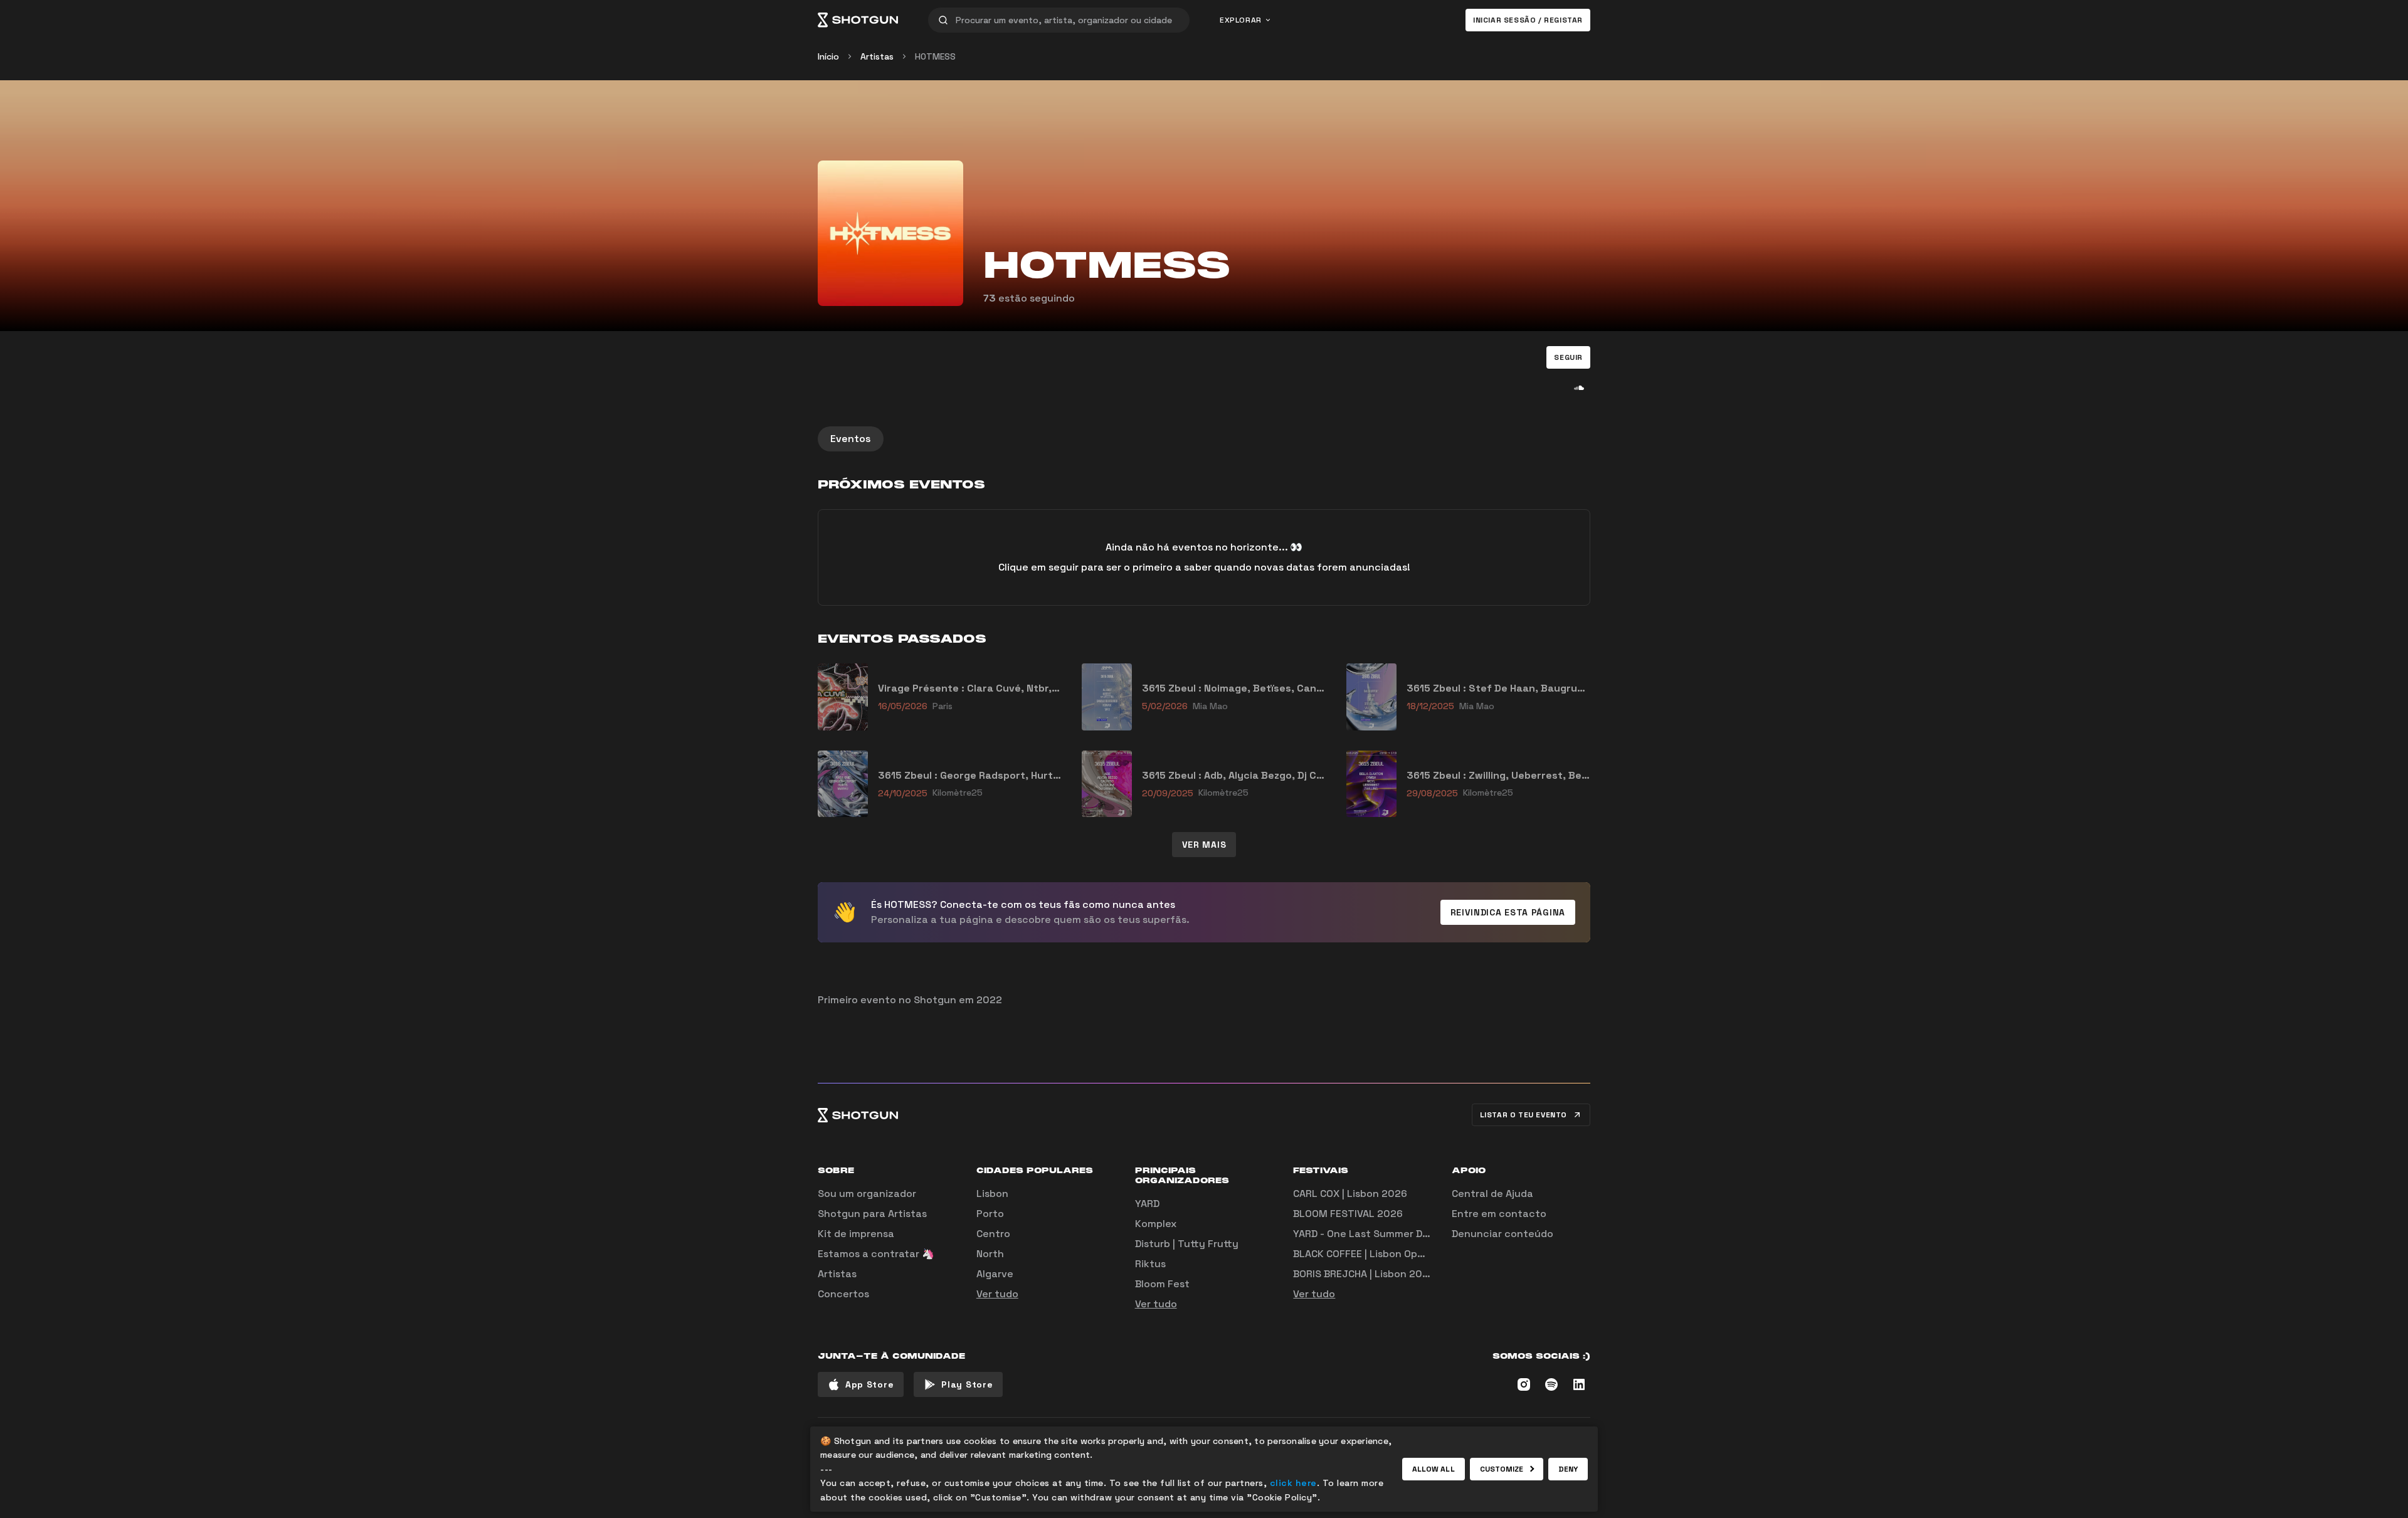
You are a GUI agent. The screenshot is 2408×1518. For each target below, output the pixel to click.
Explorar (1241, 20)
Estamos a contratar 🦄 (876, 1254)
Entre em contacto (1499, 1214)
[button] (1568, 357)
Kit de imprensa (856, 1234)
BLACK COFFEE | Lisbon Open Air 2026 (1383, 1254)
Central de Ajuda (1492, 1194)
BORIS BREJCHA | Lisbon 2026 (1364, 1274)
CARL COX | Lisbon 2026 (1350, 1194)
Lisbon (992, 1194)
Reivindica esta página (1508, 912)
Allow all (1434, 1469)
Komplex (1156, 1224)
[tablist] (1204, 439)
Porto (990, 1214)
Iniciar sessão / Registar (1528, 20)
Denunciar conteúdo (1502, 1234)
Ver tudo (997, 1294)
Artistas (877, 56)
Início (828, 56)
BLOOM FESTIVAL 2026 (1348, 1214)
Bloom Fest (1162, 1284)
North (990, 1254)
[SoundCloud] (1579, 387)
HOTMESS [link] (935, 56)
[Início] (858, 20)
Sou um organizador (867, 1194)
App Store (869, 1384)
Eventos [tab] (851, 439)
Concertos (843, 1294)
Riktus (1150, 1264)
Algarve (995, 1274)
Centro (993, 1234)
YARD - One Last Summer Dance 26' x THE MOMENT (1417, 1234)
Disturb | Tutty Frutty (1187, 1244)
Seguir (1568, 357)
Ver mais (1204, 845)
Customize (1502, 1469)
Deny (1568, 1469)
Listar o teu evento (1523, 1115)
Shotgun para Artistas (872, 1214)
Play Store (967, 1384)
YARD (1147, 1204)
